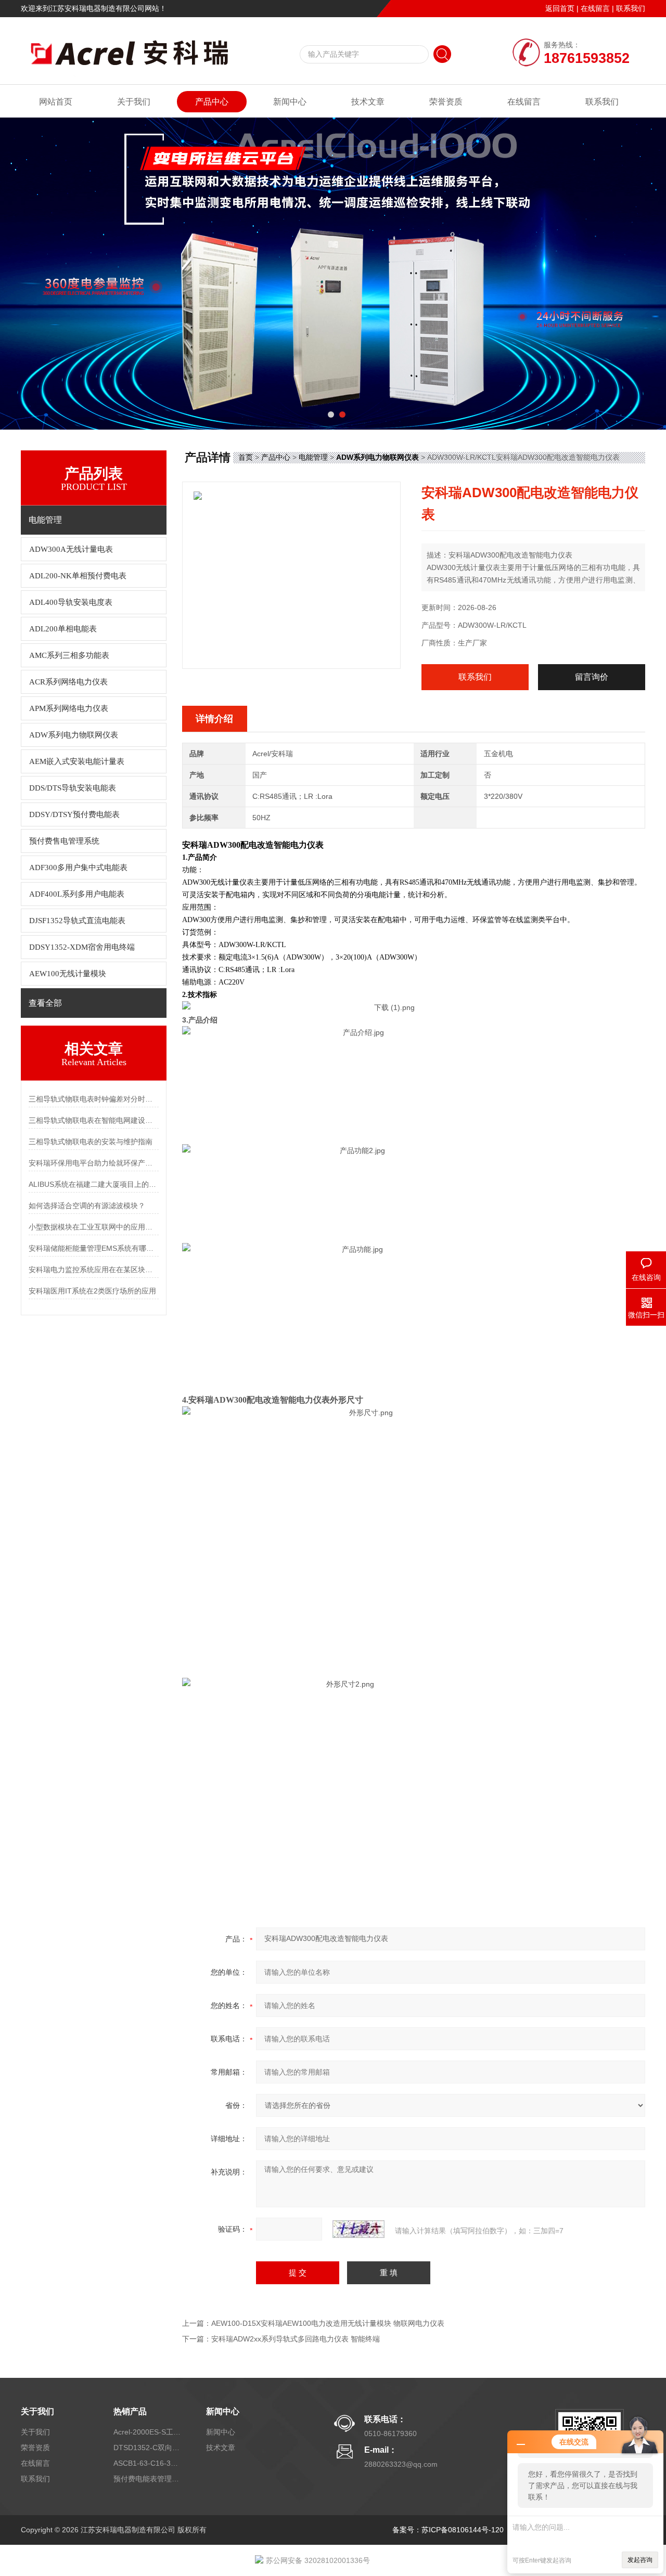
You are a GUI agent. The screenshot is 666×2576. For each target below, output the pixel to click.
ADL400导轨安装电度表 (71, 602)
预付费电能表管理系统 (147, 2479)
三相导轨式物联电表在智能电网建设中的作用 (94, 1120)
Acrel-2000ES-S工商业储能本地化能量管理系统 (147, 2432)
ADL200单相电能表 (63, 629)
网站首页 (56, 102)
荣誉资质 (446, 102)
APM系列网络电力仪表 (69, 708)
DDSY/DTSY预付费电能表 (74, 814)
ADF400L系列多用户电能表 (77, 894)
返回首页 (560, 8)
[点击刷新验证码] (358, 2229)
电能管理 (313, 457)
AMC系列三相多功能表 (69, 655)
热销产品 (130, 2411)
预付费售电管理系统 (64, 841)
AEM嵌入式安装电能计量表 (77, 761)
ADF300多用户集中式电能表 (78, 868)
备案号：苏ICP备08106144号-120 (448, 2530)
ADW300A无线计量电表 (71, 549)
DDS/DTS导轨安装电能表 (73, 788)
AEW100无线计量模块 (68, 974)
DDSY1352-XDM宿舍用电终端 (82, 947)
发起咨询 (640, 2560)
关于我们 (134, 102)
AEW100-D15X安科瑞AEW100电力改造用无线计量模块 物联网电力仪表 (328, 2323)
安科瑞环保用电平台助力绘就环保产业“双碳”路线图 (94, 1163)
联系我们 (631, 8)
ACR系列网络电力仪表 (68, 682)
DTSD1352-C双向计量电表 (147, 2448)
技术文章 (368, 102)
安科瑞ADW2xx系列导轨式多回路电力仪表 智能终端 (296, 2339)
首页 (246, 457)
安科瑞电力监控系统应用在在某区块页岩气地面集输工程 (94, 1270)
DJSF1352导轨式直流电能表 (77, 921)
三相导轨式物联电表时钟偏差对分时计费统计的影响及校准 (94, 1099)
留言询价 (592, 677)
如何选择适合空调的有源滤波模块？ (87, 1206)
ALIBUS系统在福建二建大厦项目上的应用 (94, 1184)
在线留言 (595, 8)
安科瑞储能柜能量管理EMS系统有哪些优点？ (94, 1248)
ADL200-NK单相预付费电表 (78, 576)
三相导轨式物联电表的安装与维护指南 (91, 1142)
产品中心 (212, 102)
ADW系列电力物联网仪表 (74, 735)
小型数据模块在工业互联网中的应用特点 (94, 1227)
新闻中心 (290, 102)
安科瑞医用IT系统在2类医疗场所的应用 (92, 1291)
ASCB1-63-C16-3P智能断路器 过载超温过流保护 (147, 2463)
